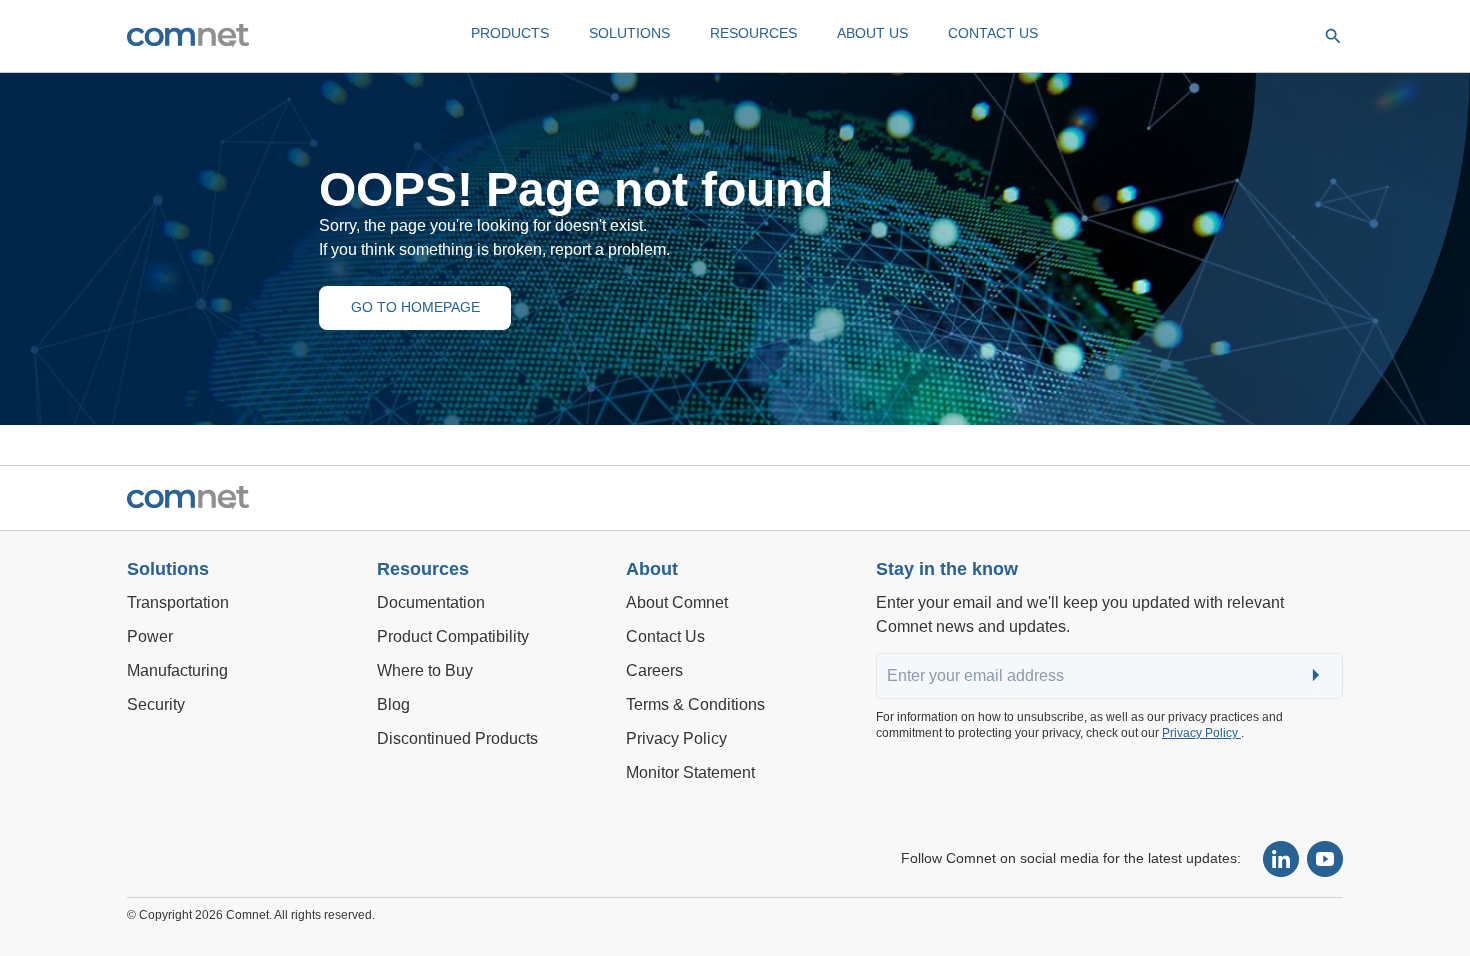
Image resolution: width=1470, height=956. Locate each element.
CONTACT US (993, 33)
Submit (1318, 676)
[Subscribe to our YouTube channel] (1325, 859)
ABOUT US (872, 33)
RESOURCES (753, 33)
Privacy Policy (1201, 733)
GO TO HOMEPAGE (415, 307)
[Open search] (1333, 36)
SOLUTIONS (629, 33)
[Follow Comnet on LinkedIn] (1281, 859)
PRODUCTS (510, 33)
